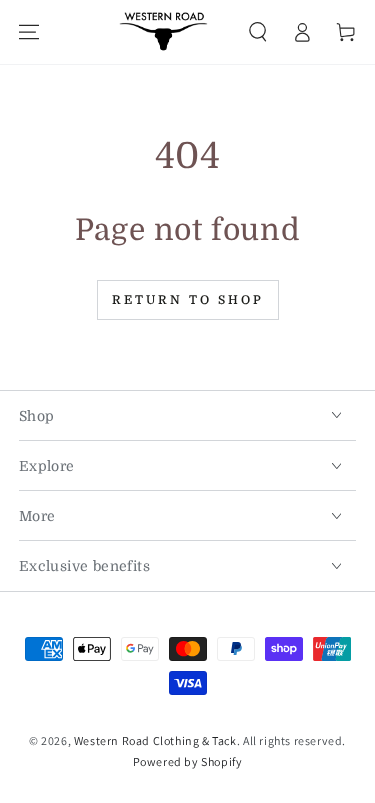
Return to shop (188, 300)
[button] (258, 32)
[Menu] (29, 32)
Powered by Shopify (188, 761)
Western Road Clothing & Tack (155, 740)
